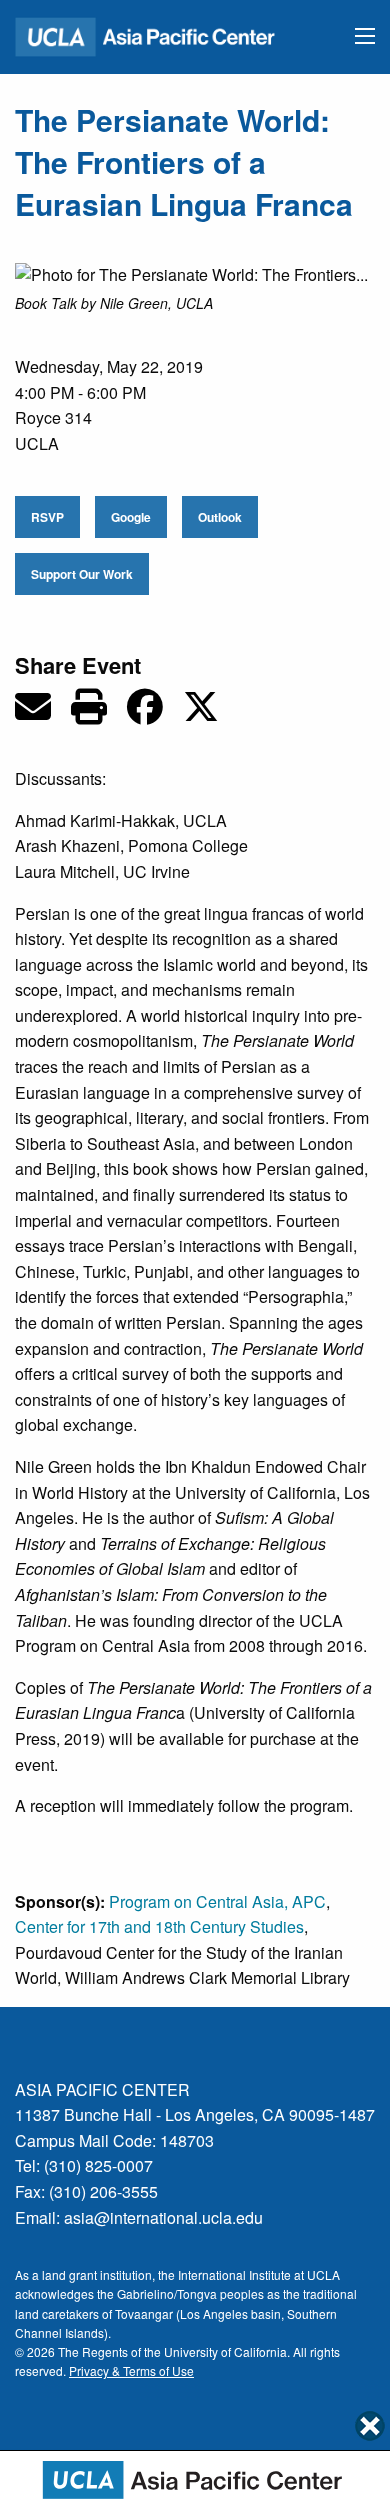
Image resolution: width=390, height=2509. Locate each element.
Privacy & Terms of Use (131, 2370)
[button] (365, 36)
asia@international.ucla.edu (163, 2217)
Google (131, 517)
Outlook (220, 517)
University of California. (227, 2351)
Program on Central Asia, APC (217, 1901)
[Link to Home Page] (153, 34)
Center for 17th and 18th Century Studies (159, 1926)
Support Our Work (82, 574)
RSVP (47, 517)
